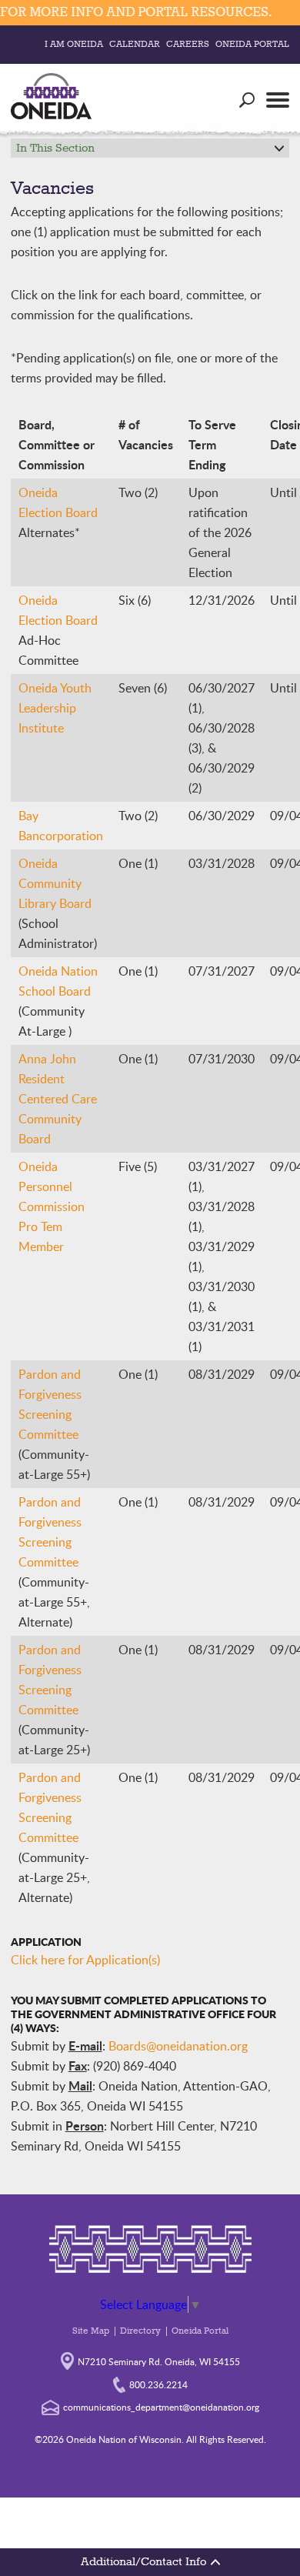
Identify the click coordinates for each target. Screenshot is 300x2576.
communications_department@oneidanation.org (161, 2407)
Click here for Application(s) (85, 1960)
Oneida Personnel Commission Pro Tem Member (52, 1206)
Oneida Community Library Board (55, 883)
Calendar (135, 45)
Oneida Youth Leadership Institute (55, 708)
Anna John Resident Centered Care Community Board (58, 1099)
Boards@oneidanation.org (178, 2046)
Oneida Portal (252, 45)
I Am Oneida (74, 45)
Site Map (91, 2331)
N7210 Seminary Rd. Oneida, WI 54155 (159, 2361)
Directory (140, 2331)
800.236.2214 (158, 2384)
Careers (188, 45)
